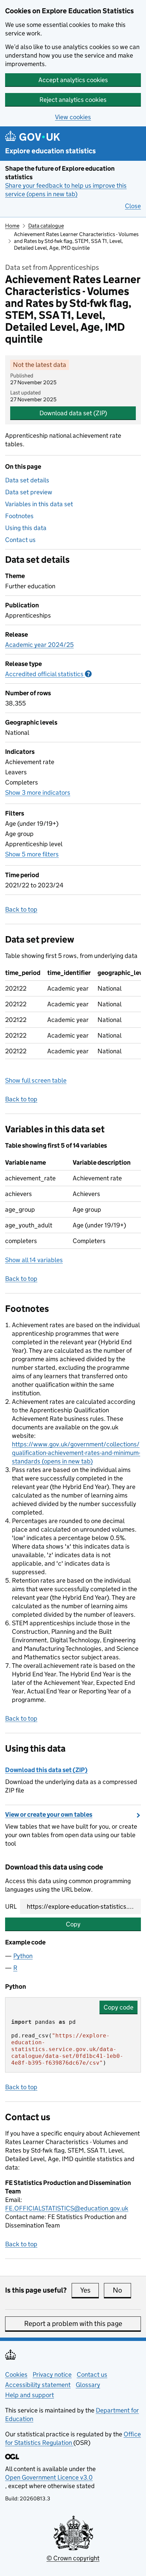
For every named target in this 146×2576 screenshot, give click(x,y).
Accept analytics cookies (73, 80)
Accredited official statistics (48, 674)
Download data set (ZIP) (73, 413)
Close (133, 206)
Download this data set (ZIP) (46, 1770)
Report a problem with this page (73, 2324)
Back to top (21, 909)
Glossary (88, 2385)
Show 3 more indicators (38, 793)
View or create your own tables (49, 1814)
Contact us (20, 540)
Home (12, 226)
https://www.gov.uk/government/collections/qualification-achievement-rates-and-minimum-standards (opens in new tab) (76, 1453)
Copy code (118, 2007)
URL (11, 1906)
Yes (89, 2290)
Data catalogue (46, 226)
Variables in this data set (39, 504)
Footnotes (19, 516)
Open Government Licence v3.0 (49, 2477)
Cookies (16, 2375)
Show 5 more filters (32, 854)
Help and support (30, 2395)
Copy (73, 1924)
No (122, 2290)
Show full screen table (36, 1080)
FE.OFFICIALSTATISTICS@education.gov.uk (67, 2208)
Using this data (26, 528)
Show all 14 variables (34, 1260)
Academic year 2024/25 (39, 645)
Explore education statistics (50, 151)
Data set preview (29, 492)
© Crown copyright (73, 2558)
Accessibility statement (38, 2385)
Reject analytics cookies (73, 100)
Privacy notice (52, 2375)
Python (23, 1956)
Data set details (27, 480)
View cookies (73, 117)
